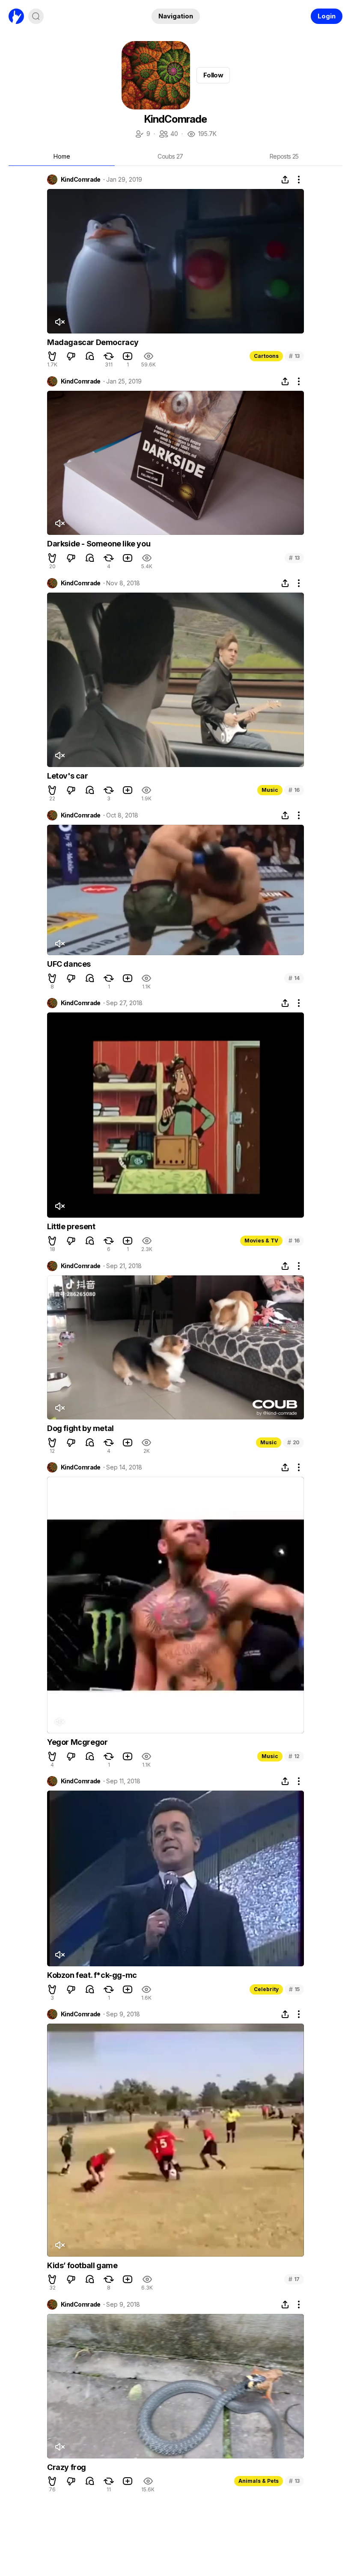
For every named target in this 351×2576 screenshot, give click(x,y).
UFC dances (69, 964)
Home (62, 156)
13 (294, 356)
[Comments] (90, 356)
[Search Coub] (36, 16)
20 (293, 1442)
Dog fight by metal (80, 1428)
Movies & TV (261, 1241)
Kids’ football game (82, 2265)
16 (294, 790)
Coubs (170, 156)
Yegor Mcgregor (77, 1742)
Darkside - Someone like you (99, 544)
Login (327, 16)
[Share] (285, 180)
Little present (71, 1226)
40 (168, 134)
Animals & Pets (259, 2481)
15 (294, 1989)
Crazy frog (67, 2467)
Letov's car (68, 776)
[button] (52, 356)
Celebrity (266, 1989)
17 (294, 2279)
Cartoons (266, 356)
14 (294, 978)
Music (270, 790)
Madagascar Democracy (93, 342)
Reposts (284, 156)
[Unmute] (59, 322)
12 (294, 1756)
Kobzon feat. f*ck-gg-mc (92, 1975)
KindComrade (81, 180)
